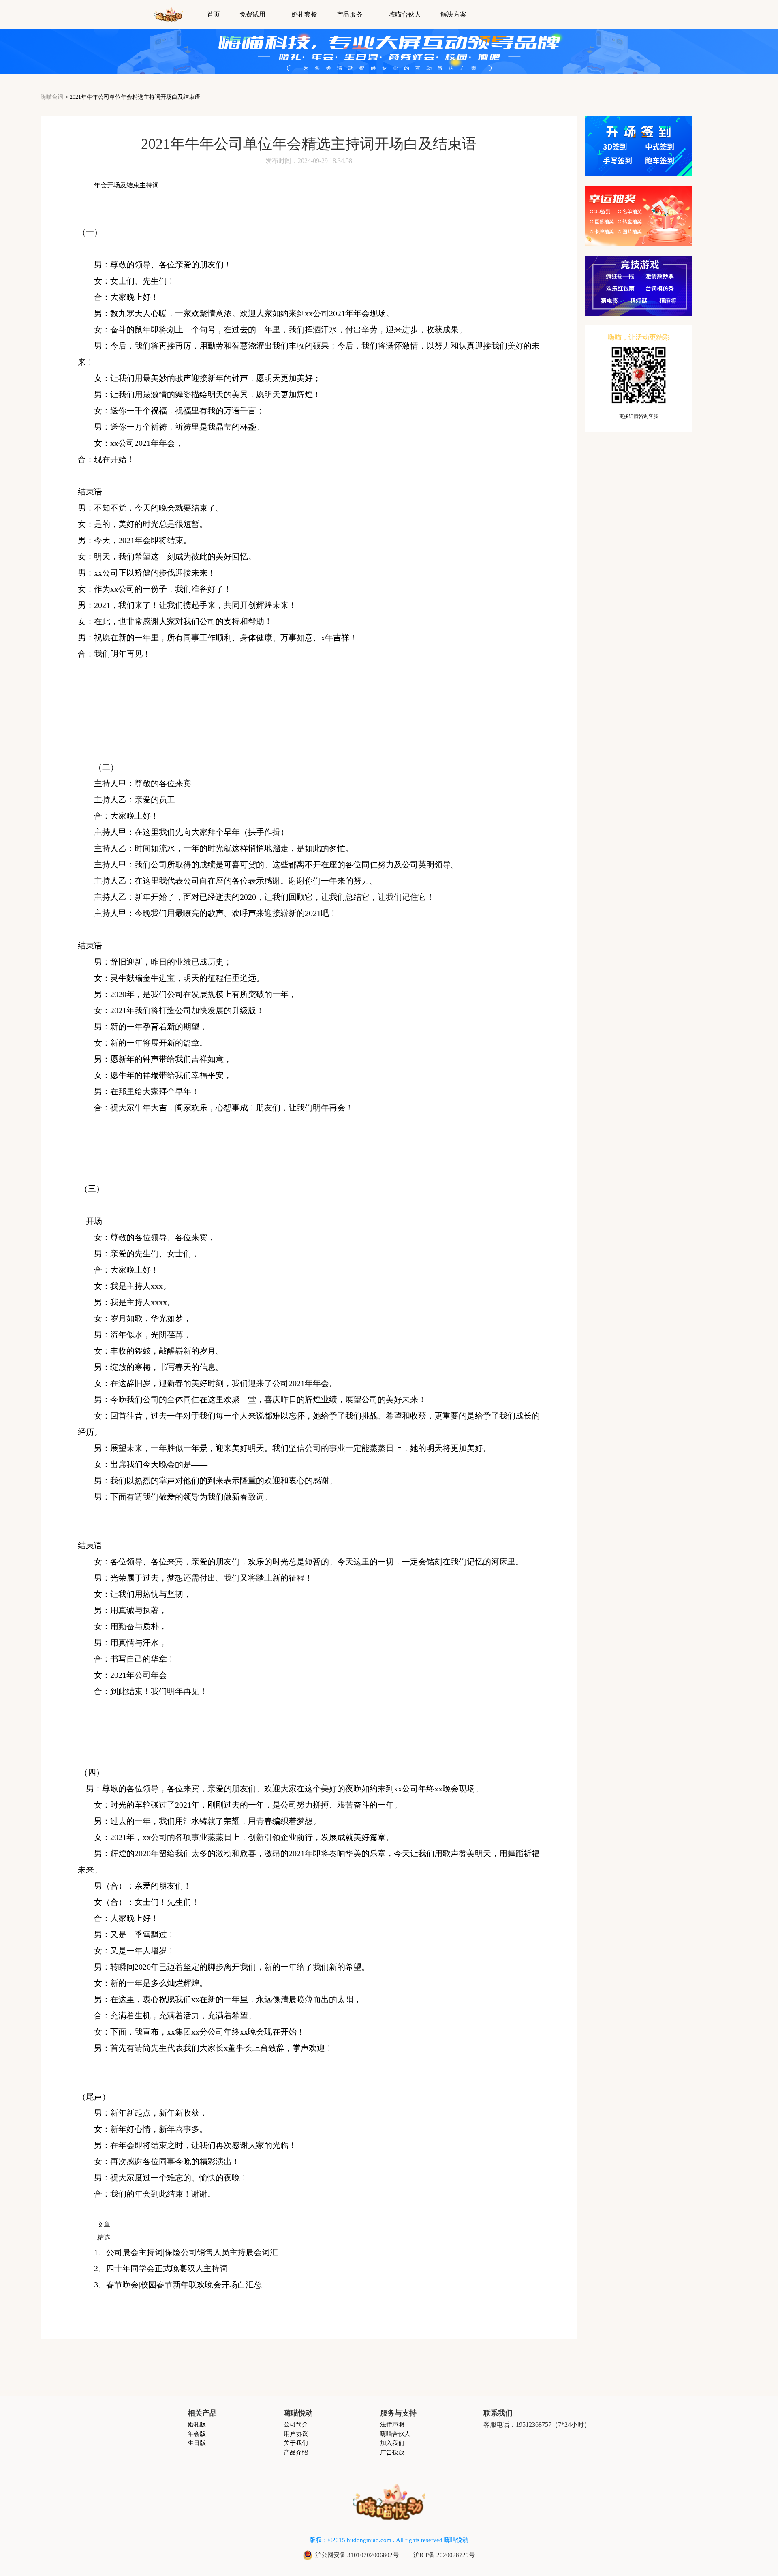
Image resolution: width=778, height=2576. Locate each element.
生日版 (197, 2443)
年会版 (197, 2434)
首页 (214, 15)
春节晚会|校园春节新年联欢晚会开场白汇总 (184, 2285)
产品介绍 (296, 2453)
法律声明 (392, 2425)
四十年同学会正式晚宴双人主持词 (167, 2268)
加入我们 (392, 2443)
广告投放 (392, 2453)
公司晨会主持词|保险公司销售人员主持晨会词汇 (192, 2252)
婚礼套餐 (304, 15)
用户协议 (296, 2434)
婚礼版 (197, 2425)
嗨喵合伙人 (405, 15)
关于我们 (296, 2443)
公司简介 (296, 2425)
